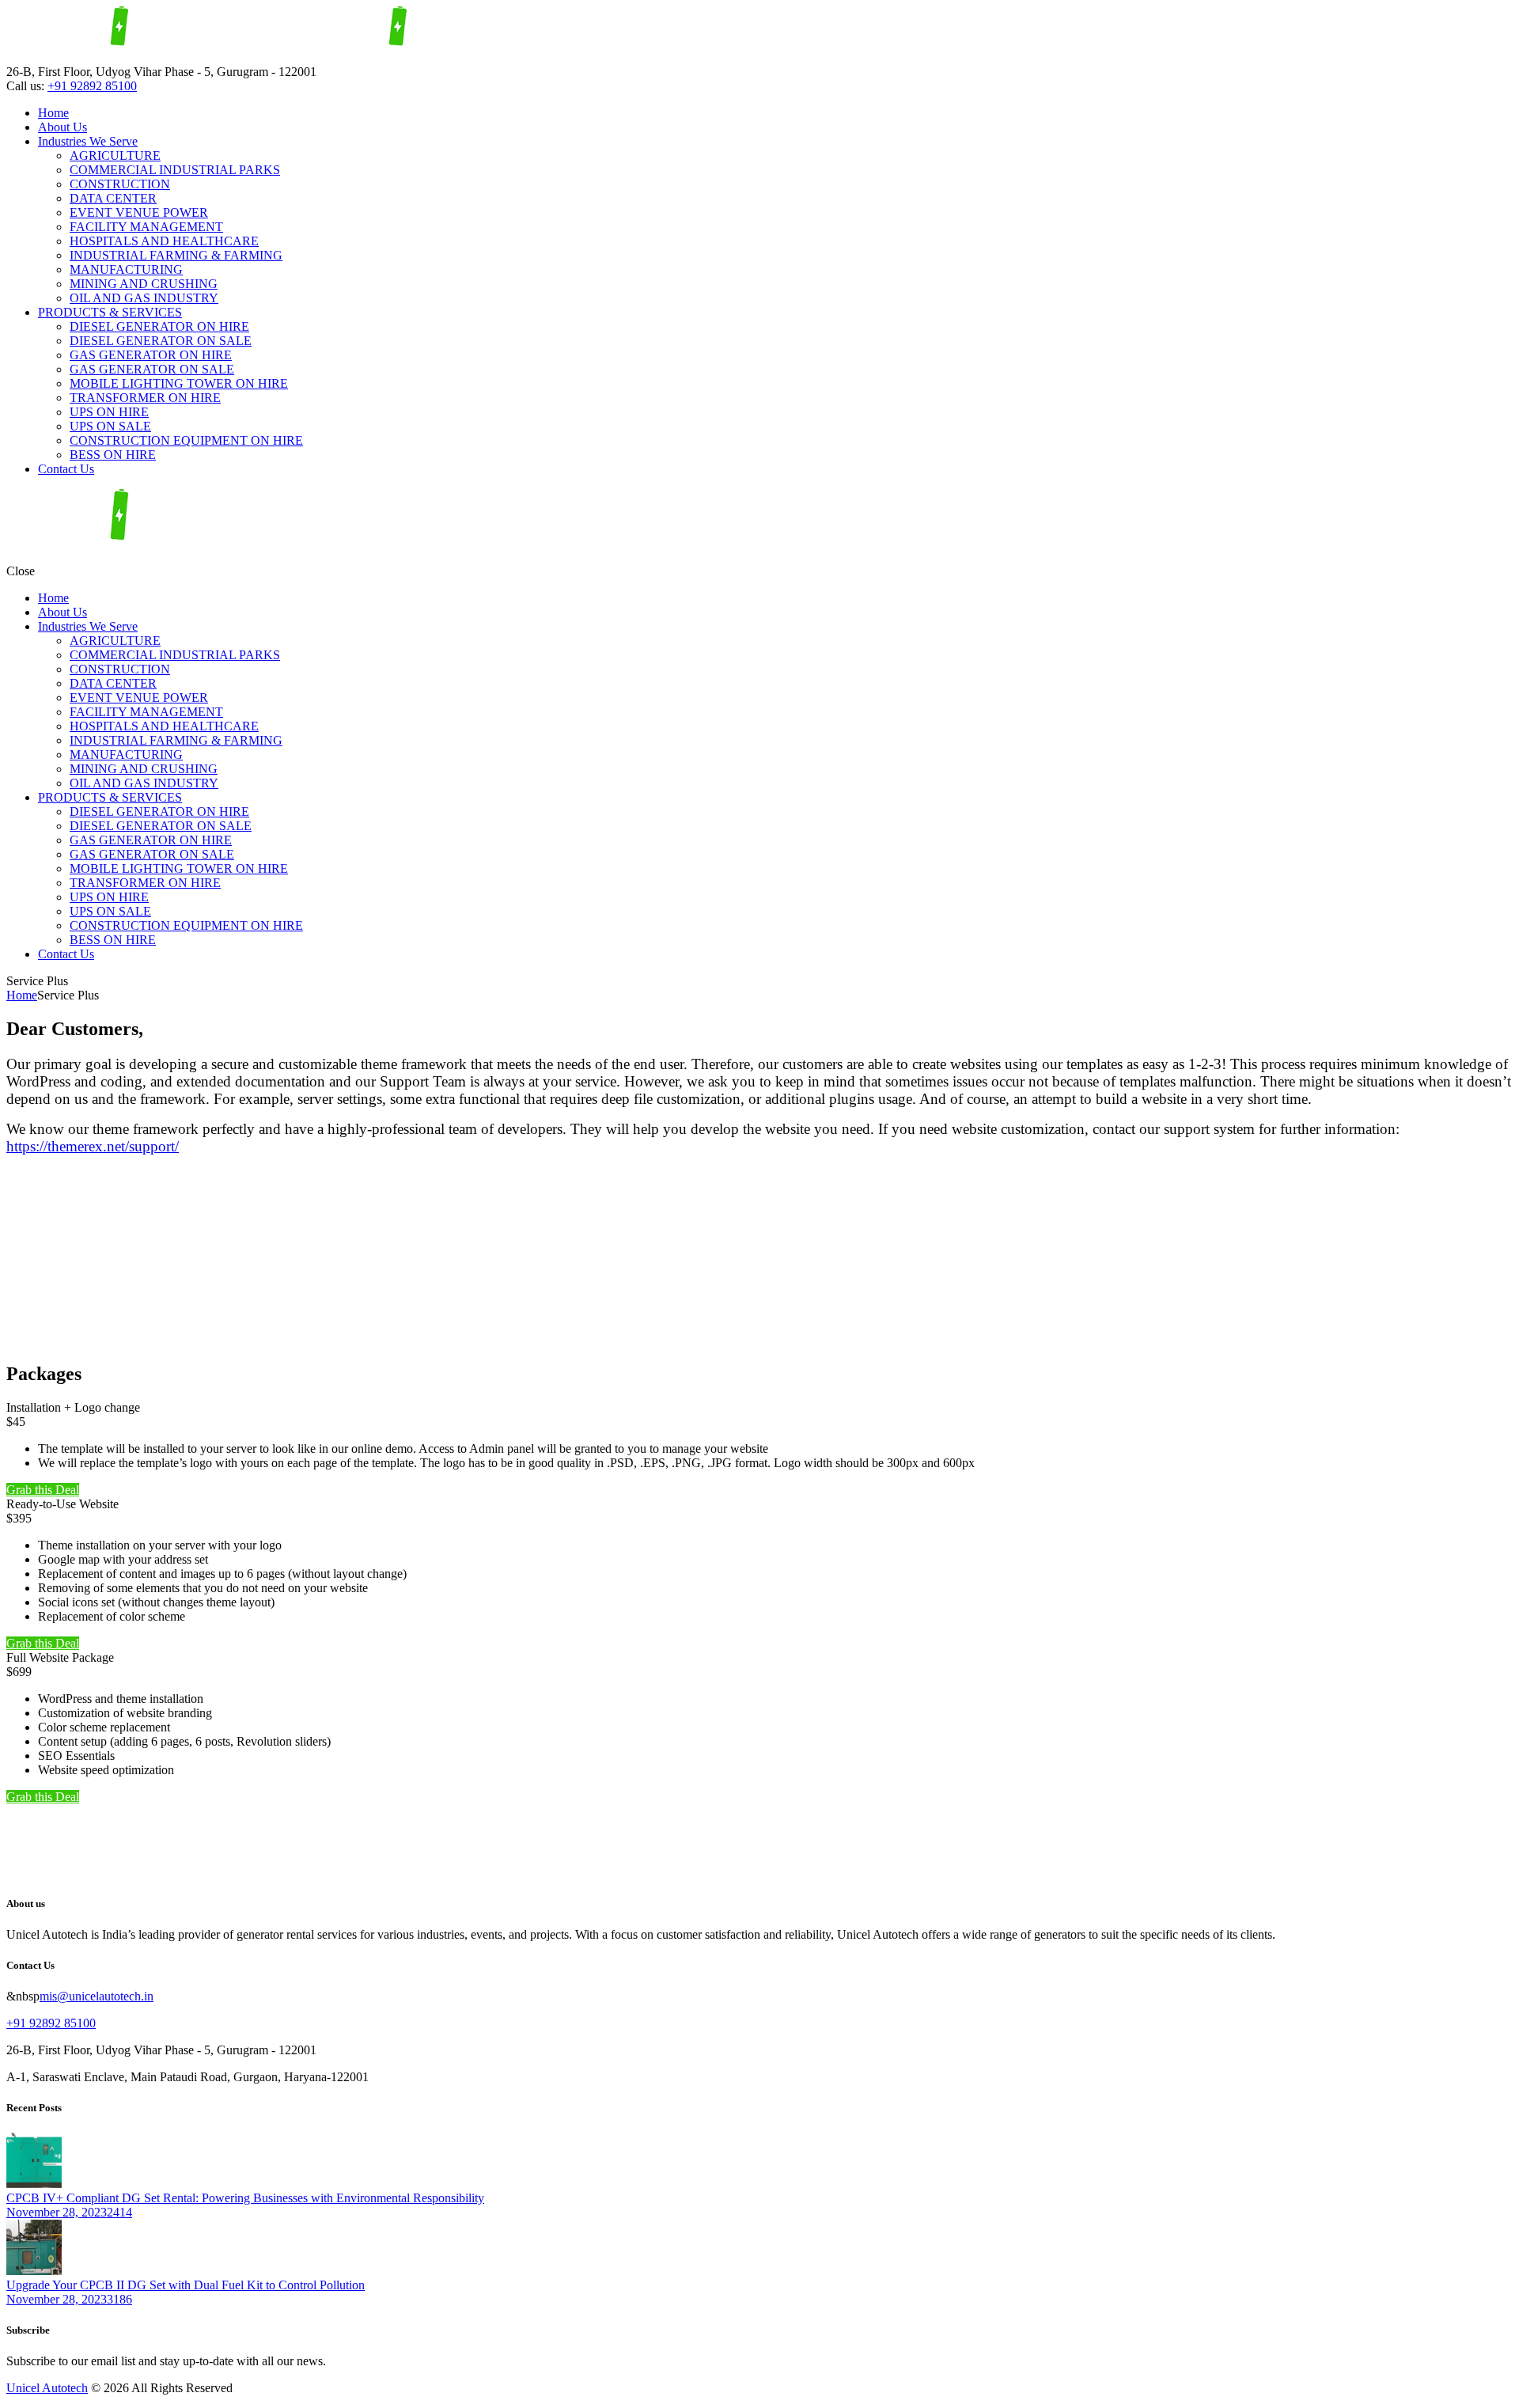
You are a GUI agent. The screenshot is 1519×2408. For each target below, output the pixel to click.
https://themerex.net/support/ (93, 1146)
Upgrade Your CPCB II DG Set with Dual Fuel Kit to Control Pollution (186, 2285)
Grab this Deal (43, 1490)
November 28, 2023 (57, 2212)
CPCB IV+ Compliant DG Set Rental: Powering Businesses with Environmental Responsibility (245, 2198)
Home (22, 995)
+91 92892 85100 (92, 86)
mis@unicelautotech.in (97, 1996)
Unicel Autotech (47, 2388)
